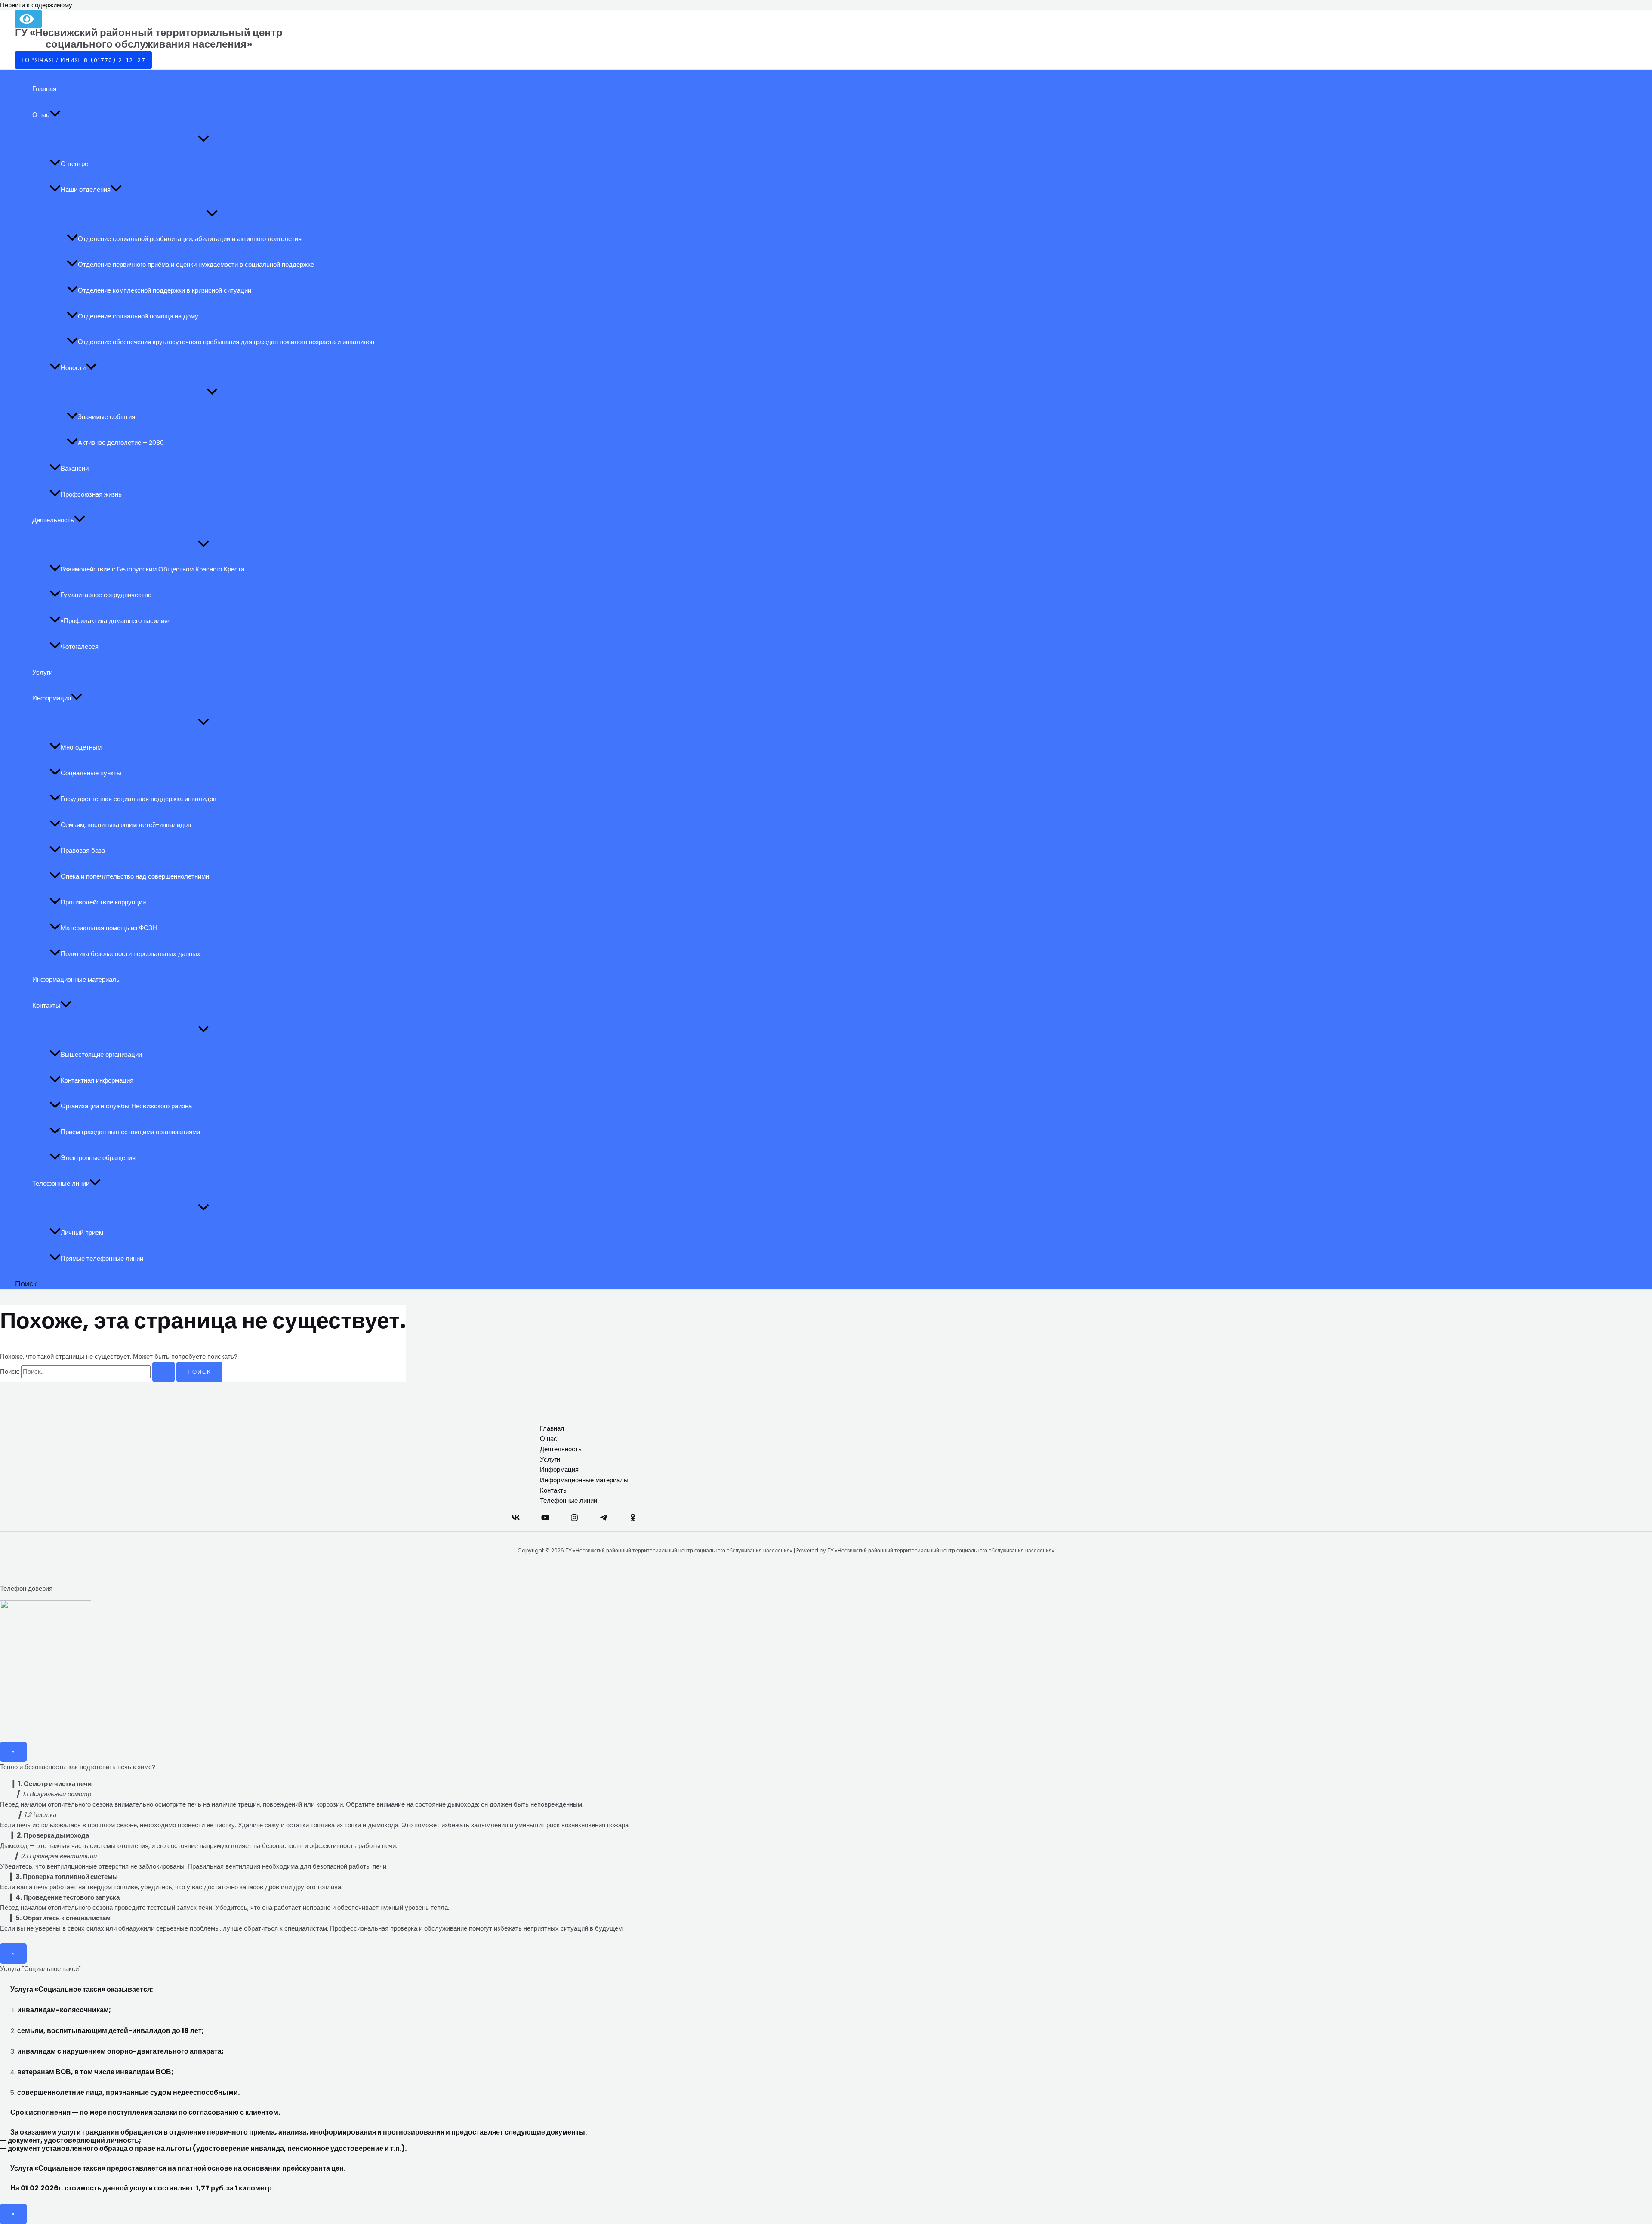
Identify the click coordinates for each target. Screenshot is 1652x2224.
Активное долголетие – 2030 (121, 443)
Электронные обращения (98, 1158)
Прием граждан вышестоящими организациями (130, 1132)
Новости (73, 368)
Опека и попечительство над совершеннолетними (135, 876)
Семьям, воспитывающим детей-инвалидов (126, 825)
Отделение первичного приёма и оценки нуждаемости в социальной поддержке (196, 264)
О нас (41, 115)
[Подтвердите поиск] (163, 1372)
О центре (74, 164)
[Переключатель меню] (203, 139)
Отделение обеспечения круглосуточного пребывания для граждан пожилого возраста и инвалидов (226, 342)
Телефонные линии (61, 1183)
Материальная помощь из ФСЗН (109, 928)
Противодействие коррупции (103, 902)
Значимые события (106, 417)
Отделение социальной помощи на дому (138, 316)
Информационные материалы (77, 979)
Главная (44, 89)
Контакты (46, 1005)
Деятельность (53, 520)
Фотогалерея (80, 646)
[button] (83, 60)
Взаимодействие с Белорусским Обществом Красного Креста (153, 569)
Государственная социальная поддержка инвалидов (139, 799)
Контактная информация (97, 1080)
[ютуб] (545, 1519)
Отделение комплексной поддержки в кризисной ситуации (165, 290)
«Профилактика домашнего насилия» (116, 621)
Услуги (42, 672)
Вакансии (75, 468)
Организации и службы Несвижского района (126, 1106)
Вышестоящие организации (101, 1054)
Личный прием (82, 1232)
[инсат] (574, 1519)
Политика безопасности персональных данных (131, 954)
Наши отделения (86, 190)
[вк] (516, 1519)
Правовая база (83, 850)
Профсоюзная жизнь (91, 494)
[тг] (604, 1519)
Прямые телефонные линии (102, 1258)
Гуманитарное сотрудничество (106, 595)
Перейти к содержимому (36, 5)
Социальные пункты (91, 773)
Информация (52, 698)
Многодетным (81, 747)
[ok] (633, 1519)
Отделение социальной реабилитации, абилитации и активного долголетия (190, 239)
